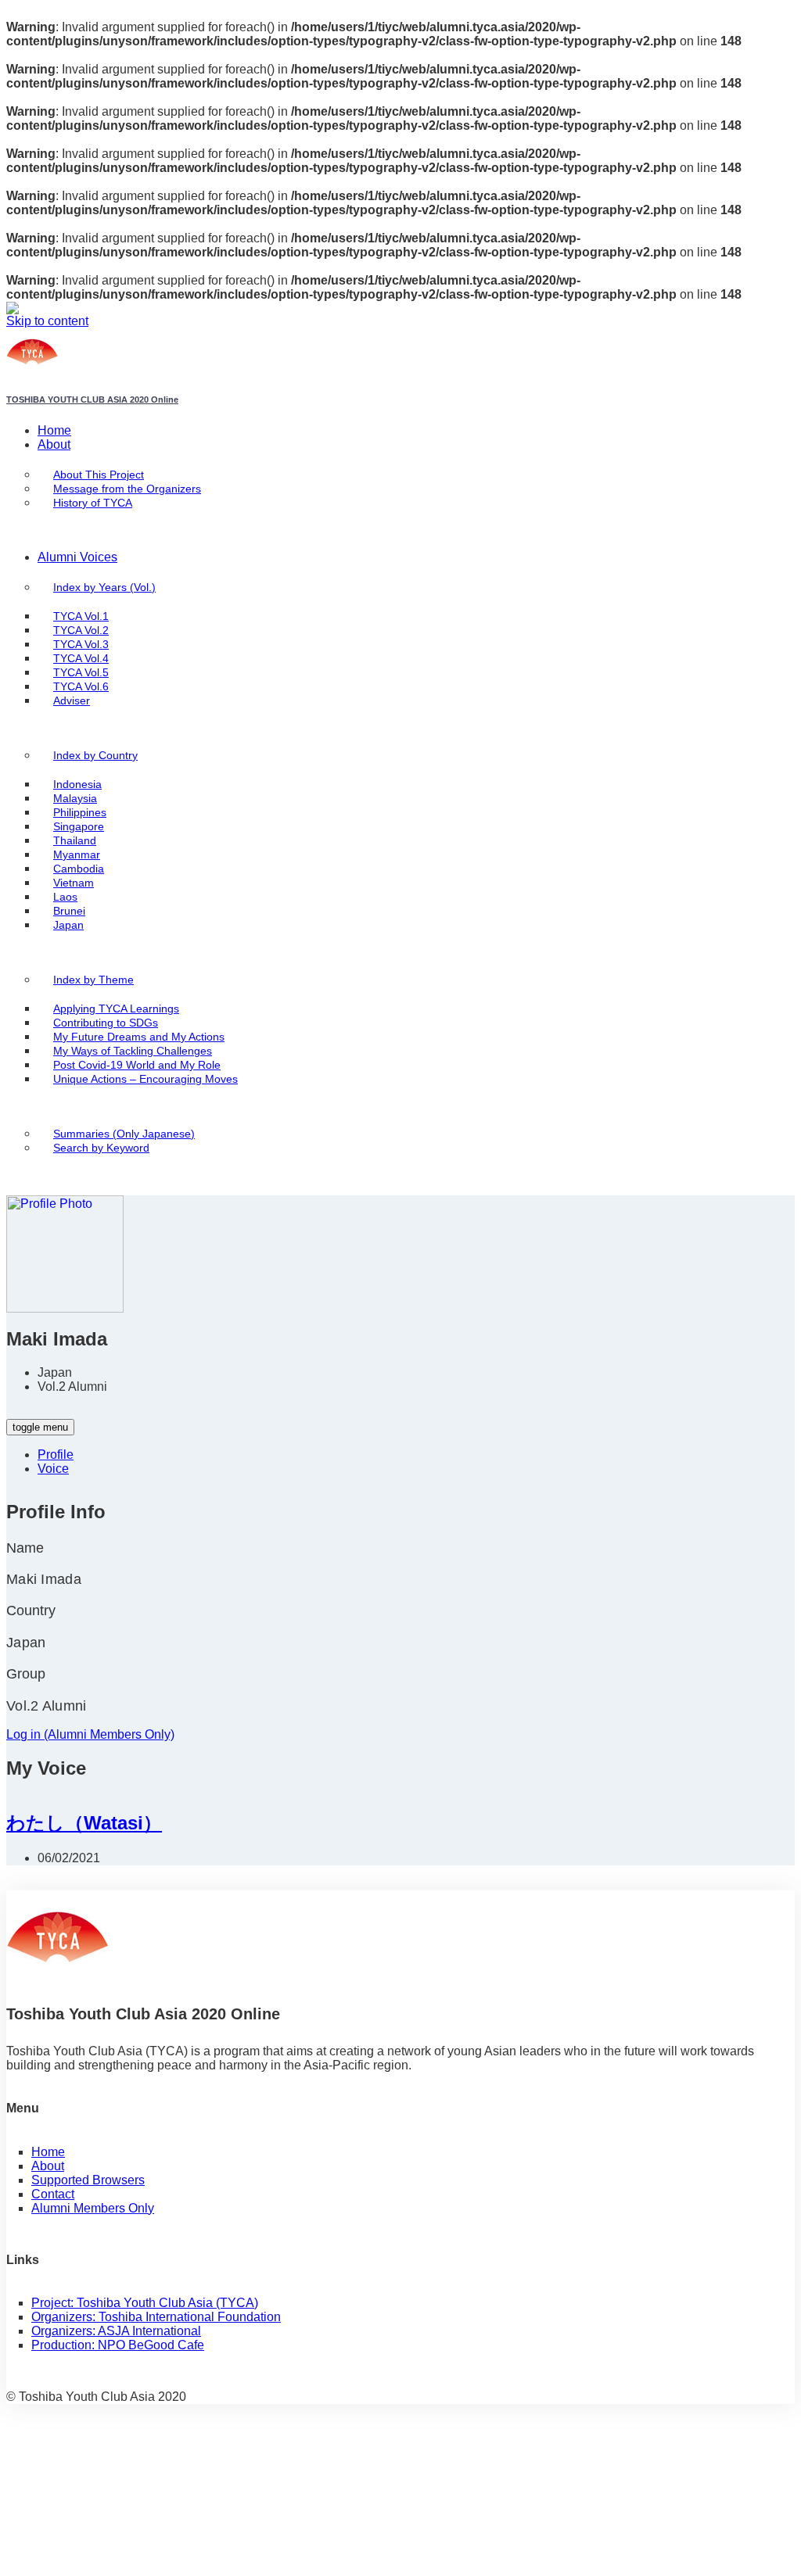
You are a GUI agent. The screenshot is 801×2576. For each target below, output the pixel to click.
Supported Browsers (88, 2180)
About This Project (99, 475)
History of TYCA (93, 503)
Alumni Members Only (93, 2208)
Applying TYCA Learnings (116, 1009)
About (54, 444)
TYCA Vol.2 (81, 631)
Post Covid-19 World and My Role (137, 1065)
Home (54, 430)
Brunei (69, 911)
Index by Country (95, 756)
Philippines (80, 813)
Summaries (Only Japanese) (124, 1134)
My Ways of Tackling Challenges (133, 1051)
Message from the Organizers (127, 489)
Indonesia (77, 785)
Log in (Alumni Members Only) (90, 1734)
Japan (68, 925)
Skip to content (47, 321)
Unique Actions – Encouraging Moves (145, 1079)
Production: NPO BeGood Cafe (118, 2345)
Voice (53, 1469)
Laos (65, 897)
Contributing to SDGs (106, 1023)
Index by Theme (93, 980)
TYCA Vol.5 (81, 673)
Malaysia (75, 799)
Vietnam (74, 883)
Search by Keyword (101, 1148)
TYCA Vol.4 (81, 659)
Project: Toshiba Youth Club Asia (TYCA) (145, 2303)
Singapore (79, 827)
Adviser (72, 701)
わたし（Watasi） (84, 1823)
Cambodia (79, 869)
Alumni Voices (77, 557)
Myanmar (77, 855)
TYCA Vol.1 (81, 616)
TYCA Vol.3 (81, 645)
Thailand (75, 841)
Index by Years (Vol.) (104, 588)
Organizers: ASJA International (116, 2331)
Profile (56, 1455)
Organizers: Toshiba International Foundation (156, 2317)
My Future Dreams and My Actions (139, 1037)
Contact (53, 2194)
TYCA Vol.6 (81, 687)
